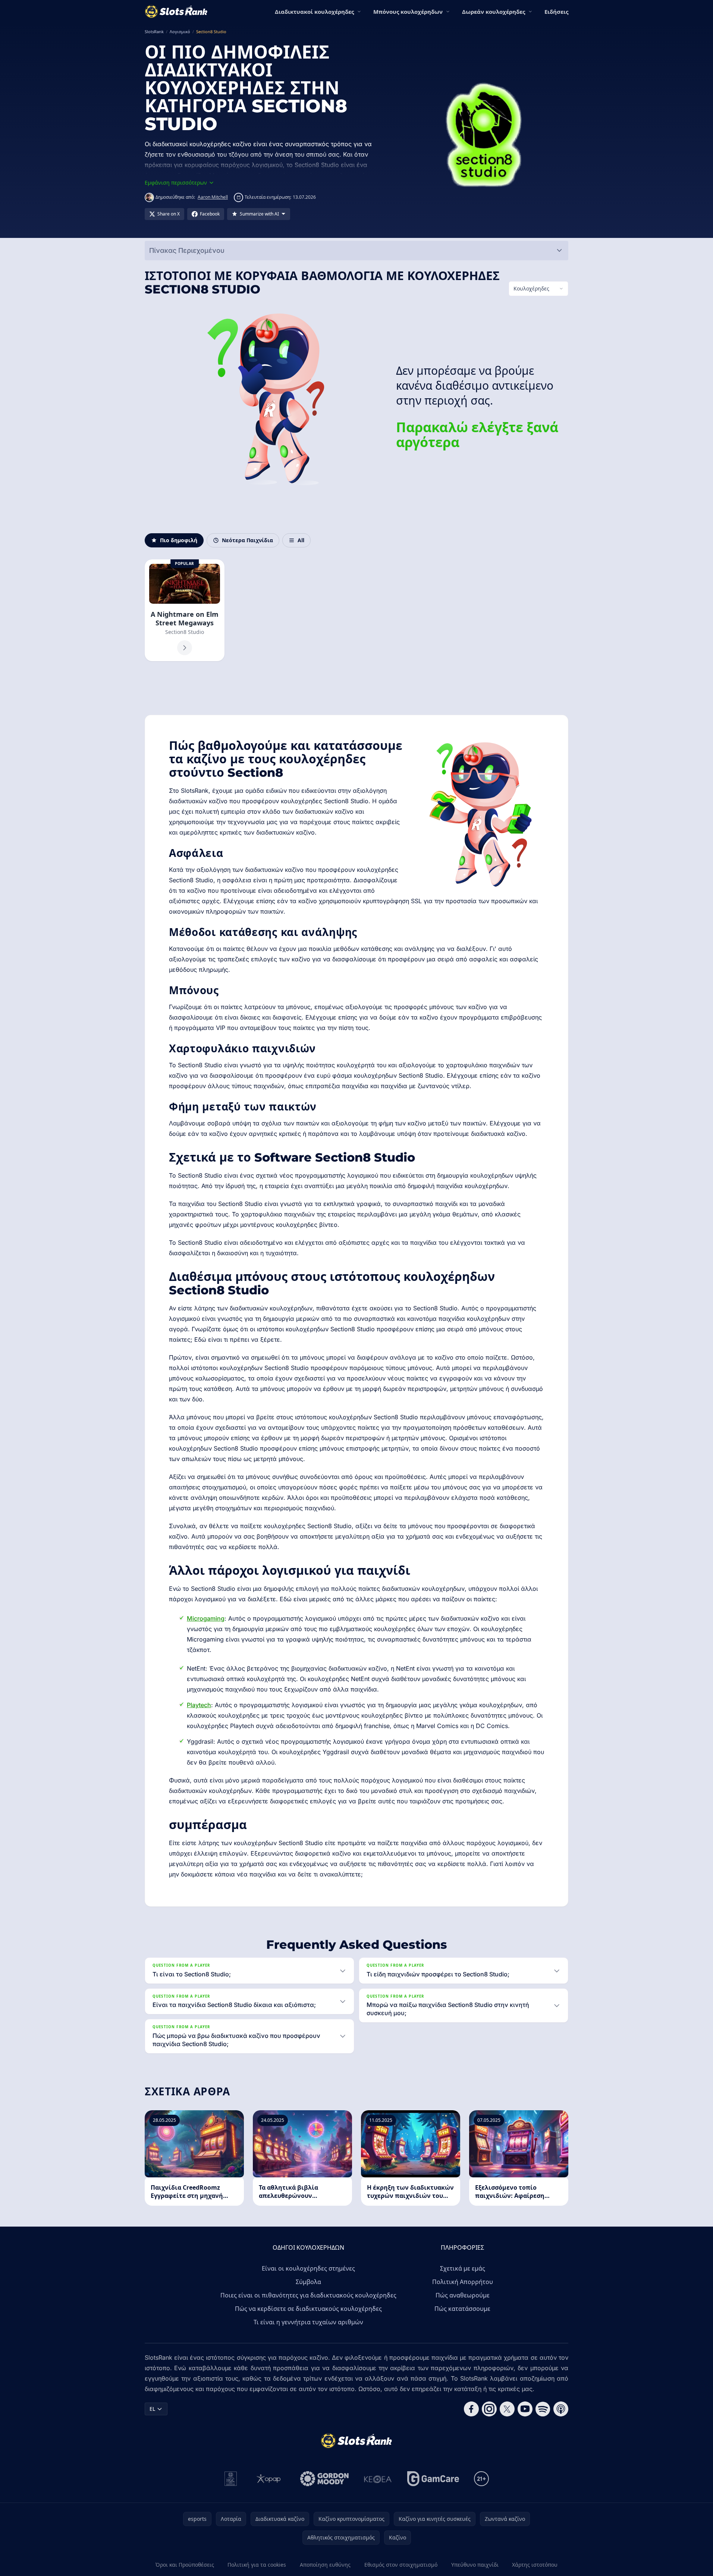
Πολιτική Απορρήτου (463, 2282)
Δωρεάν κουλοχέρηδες (494, 12)
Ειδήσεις (556, 12)
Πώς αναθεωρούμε (463, 2295)
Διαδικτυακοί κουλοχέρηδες (314, 12)
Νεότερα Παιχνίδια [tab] (247, 540)
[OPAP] (269, 2479)
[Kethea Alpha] (378, 2479)
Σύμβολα (308, 2282)
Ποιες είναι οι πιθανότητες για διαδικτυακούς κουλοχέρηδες (308, 2295)
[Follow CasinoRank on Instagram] (489, 2409)
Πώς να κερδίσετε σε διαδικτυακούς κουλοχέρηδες (308, 2309)
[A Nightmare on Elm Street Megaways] (185, 610)
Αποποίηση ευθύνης (325, 2565)
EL (152, 2409)
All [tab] (301, 540)
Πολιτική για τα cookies (257, 2565)
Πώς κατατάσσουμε (462, 2309)
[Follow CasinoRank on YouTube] (525, 2409)
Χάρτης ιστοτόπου (535, 2565)
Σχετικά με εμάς (463, 2268)
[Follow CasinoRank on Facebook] (471, 2409)
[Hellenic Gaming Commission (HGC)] (231, 2479)
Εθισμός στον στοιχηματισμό (401, 2565)
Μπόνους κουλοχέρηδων (408, 12)
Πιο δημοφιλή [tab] (179, 540)
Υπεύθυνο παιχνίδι (475, 2565)
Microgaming (206, 1618)
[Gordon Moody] (324, 2479)
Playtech (199, 1705)
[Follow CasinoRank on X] (507, 2409)
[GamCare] (433, 2479)
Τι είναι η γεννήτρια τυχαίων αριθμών (308, 2322)
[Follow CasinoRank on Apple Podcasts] (561, 2409)
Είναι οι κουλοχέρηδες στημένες (308, 2268)
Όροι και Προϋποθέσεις (185, 2565)
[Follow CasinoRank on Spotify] (543, 2409)
